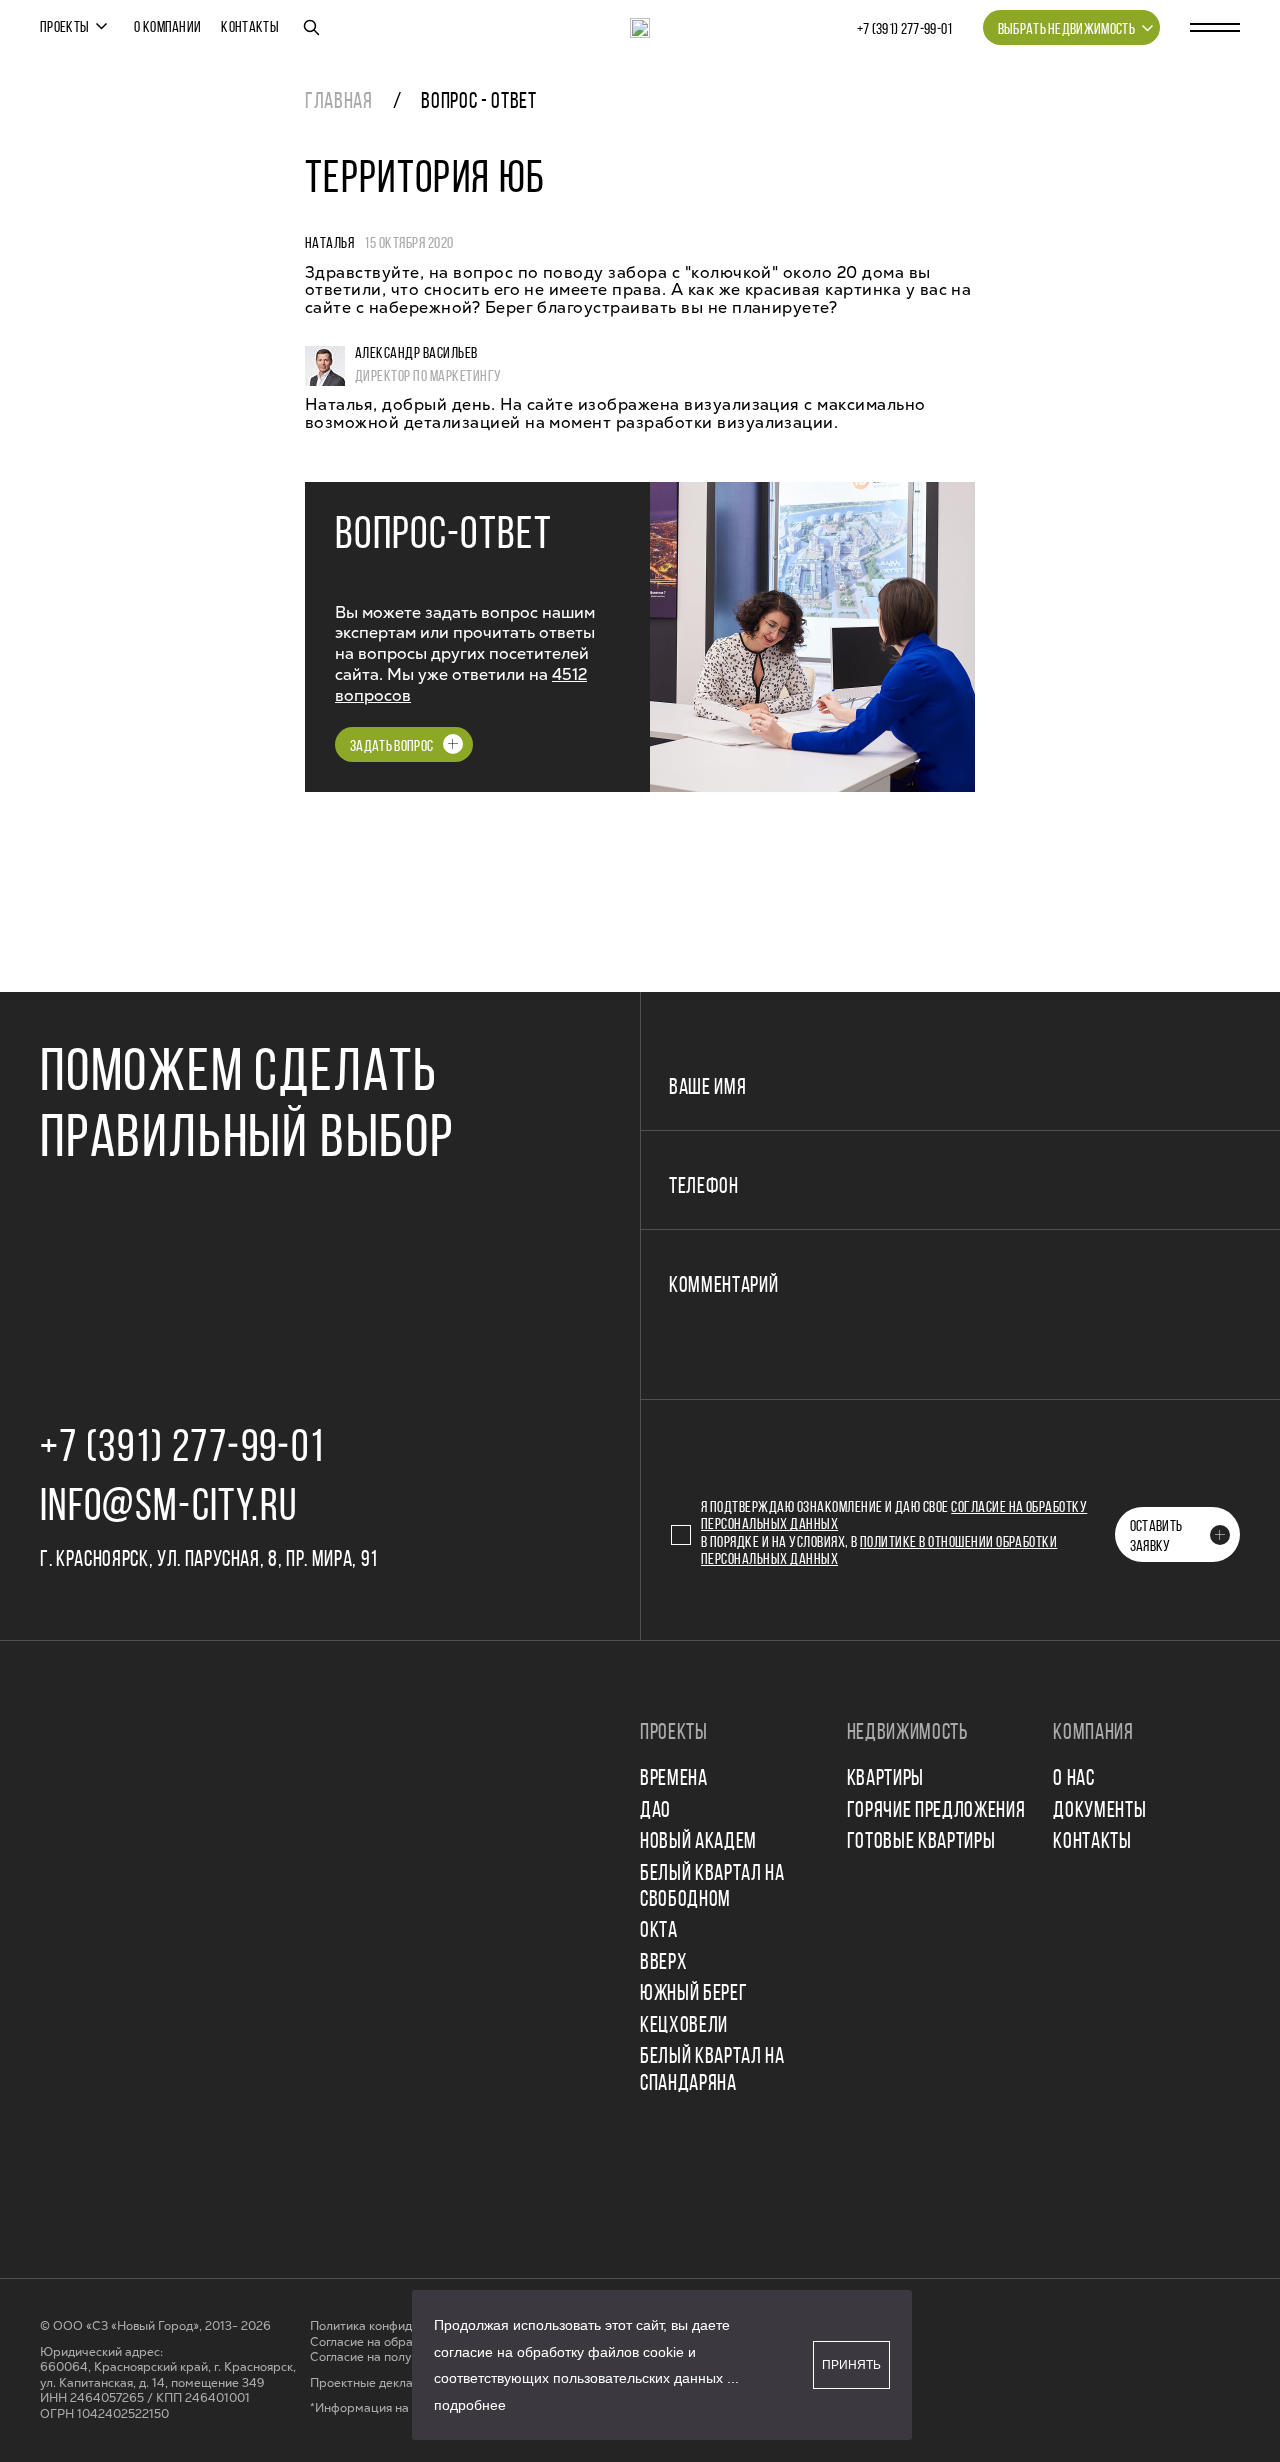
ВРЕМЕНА (674, 1779)
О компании (167, 28)
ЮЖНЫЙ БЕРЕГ (693, 1994)
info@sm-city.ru (168, 1508)
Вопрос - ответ (478, 102)
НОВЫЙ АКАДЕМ (698, 1842)
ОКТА (659, 1931)
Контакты (250, 28)
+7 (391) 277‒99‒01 (905, 30)
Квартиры (885, 1779)
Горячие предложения (936, 1811)
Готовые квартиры (921, 1842)
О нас (1073, 1779)
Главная (339, 102)
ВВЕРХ (663, 1963)
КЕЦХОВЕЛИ (684, 2026)
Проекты (64, 28)
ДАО (655, 1811)
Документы (1099, 1811)
